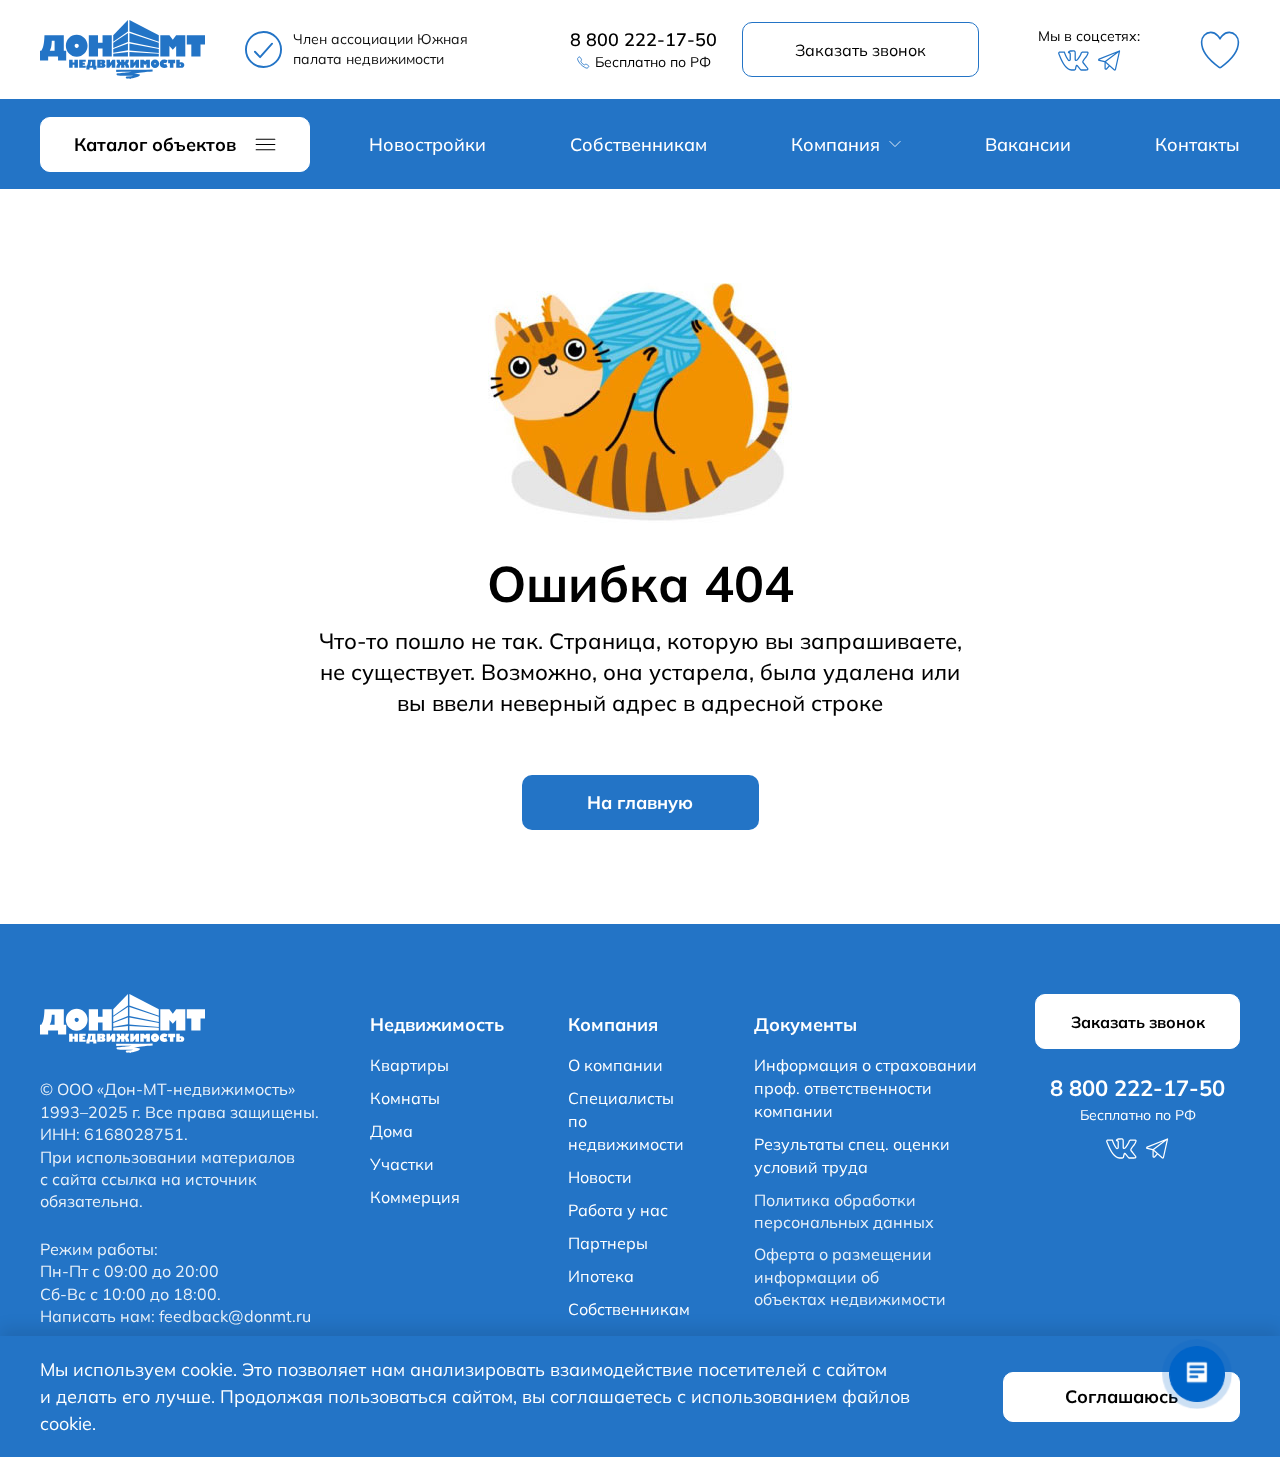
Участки (402, 1164)
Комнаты (405, 1098)
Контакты (1197, 144)
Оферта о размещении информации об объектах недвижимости (850, 1276)
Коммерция (415, 1197)
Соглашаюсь (1121, 1396)
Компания (835, 144)
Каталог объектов (155, 144)
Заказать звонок (860, 50)
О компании (615, 1065)
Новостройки (427, 144)
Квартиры (409, 1065)
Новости (600, 1177)
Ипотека (601, 1276)
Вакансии (1028, 144)
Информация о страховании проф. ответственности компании (865, 1088)
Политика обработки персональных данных (844, 1211)
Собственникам (638, 144)
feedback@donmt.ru (235, 1316)
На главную (640, 802)
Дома (391, 1131)
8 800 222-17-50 (643, 39)
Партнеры (608, 1243)
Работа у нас (618, 1210)
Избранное (1220, 50)
